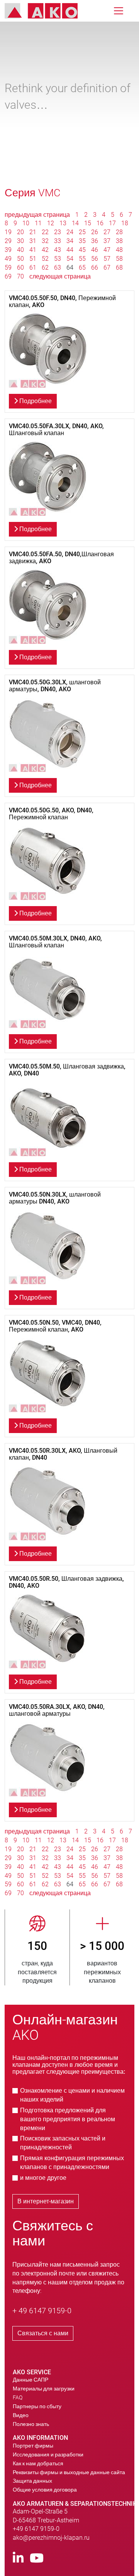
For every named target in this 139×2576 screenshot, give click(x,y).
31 (33, 241)
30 (20, 241)
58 (119, 259)
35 (82, 241)
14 (75, 223)
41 (33, 250)
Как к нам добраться (38, 2463)
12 (51, 223)
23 (58, 232)
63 (58, 268)
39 (8, 250)
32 (45, 241)
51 (33, 259)
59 (8, 268)
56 (95, 259)
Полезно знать (31, 2424)
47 (107, 250)
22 (45, 232)
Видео (21, 2415)
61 (33, 268)
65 (82, 268)
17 (112, 223)
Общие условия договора (45, 2490)
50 (20, 259)
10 (26, 223)
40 (20, 250)
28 (119, 232)
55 (82, 259)
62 (45, 268)
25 (82, 232)
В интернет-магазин (46, 2201)
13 (63, 223)
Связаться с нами (43, 2333)
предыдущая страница (38, 215)
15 (88, 223)
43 (58, 250)
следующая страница (60, 276)
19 (8, 232)
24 (70, 232)
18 (125, 223)
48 (119, 250)
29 (8, 241)
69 (8, 276)
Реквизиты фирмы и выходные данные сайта (69, 2472)
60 (20, 268)
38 (119, 241)
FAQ (18, 2397)
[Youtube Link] (37, 2558)
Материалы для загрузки (44, 2389)
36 (95, 241)
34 (70, 241)
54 (70, 259)
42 (45, 250)
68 (119, 268)
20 (20, 232)
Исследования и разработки (48, 2454)
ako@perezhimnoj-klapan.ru (51, 2538)
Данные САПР (31, 2380)
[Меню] (119, 11)
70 (20, 276)
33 (58, 241)
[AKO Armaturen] (47, 11)
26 (95, 232)
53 (58, 259)
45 (82, 250)
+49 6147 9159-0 (36, 2529)
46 (95, 250)
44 (70, 250)
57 (107, 259)
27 (107, 232)
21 (33, 232)
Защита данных (32, 2481)
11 (38, 223)
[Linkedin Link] (18, 2558)
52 (45, 259)
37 (107, 241)
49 (8, 259)
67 (107, 268)
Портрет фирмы (33, 2446)
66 (95, 268)
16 (100, 223)
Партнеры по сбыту (37, 2406)
